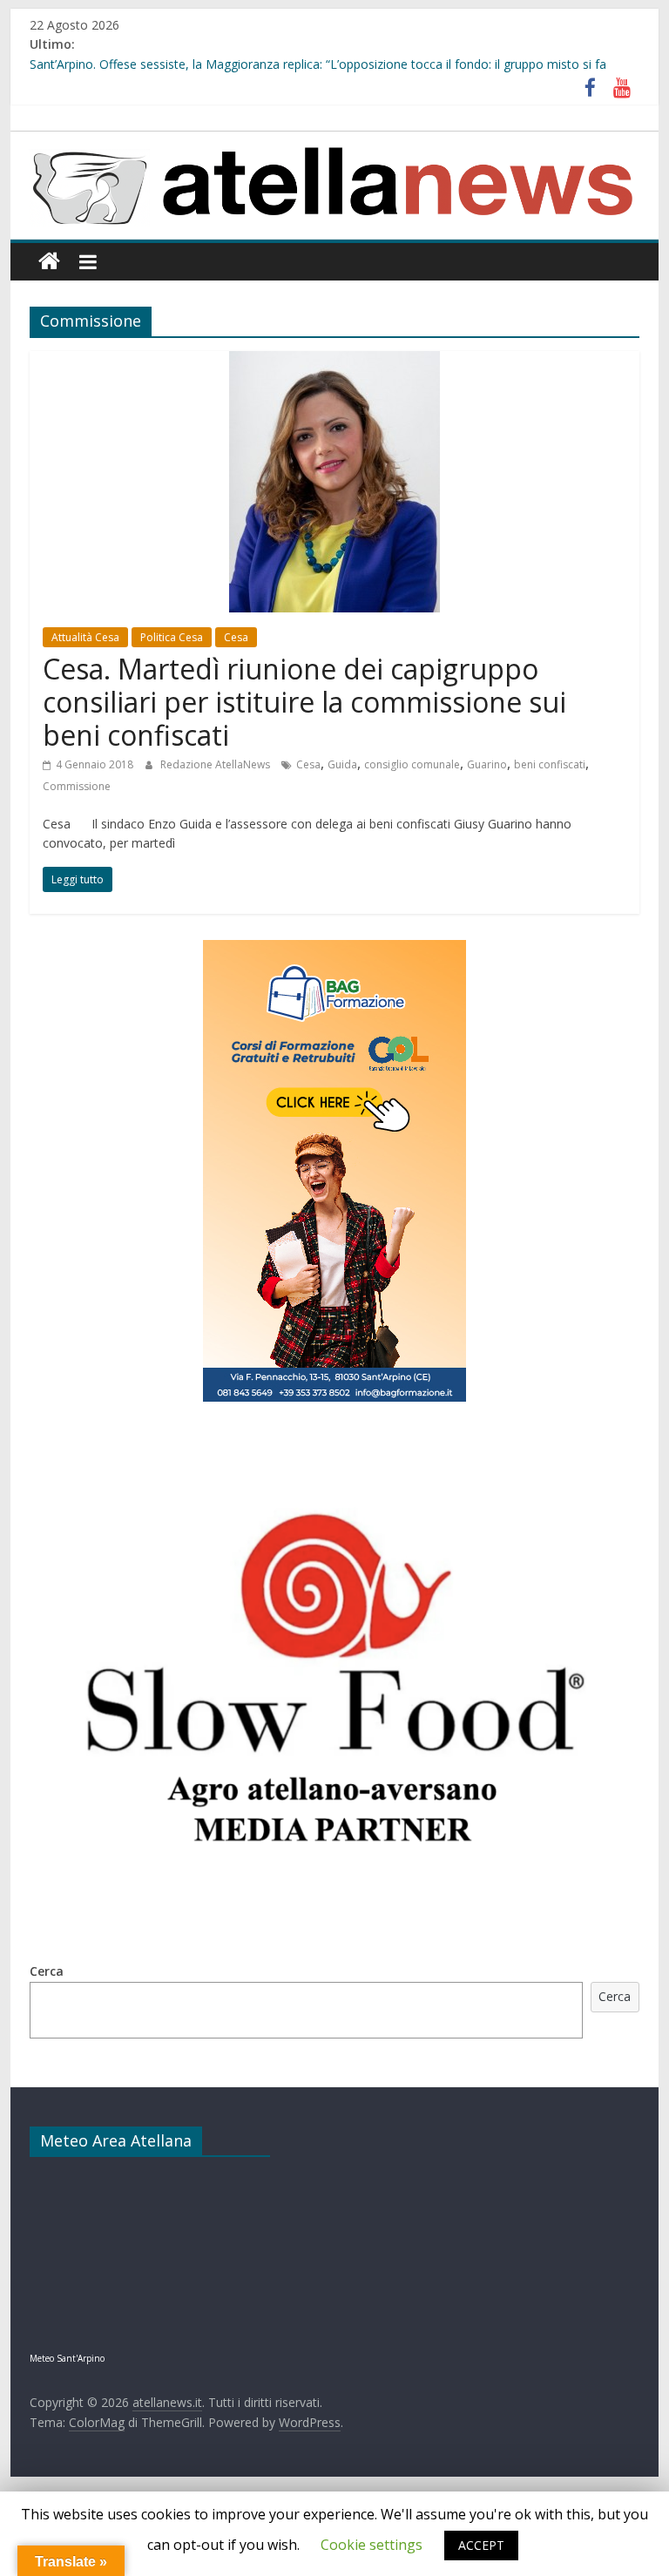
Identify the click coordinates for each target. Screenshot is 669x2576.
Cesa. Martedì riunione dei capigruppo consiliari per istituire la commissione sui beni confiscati (304, 702)
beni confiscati (550, 764)
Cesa (236, 637)
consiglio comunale (412, 764)
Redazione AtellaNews (216, 764)
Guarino (487, 764)
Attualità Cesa (85, 637)
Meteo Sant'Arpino (67, 2358)
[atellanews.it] (335, 141)
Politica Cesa (172, 637)
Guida (342, 764)
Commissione (77, 786)
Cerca (47, 1971)
